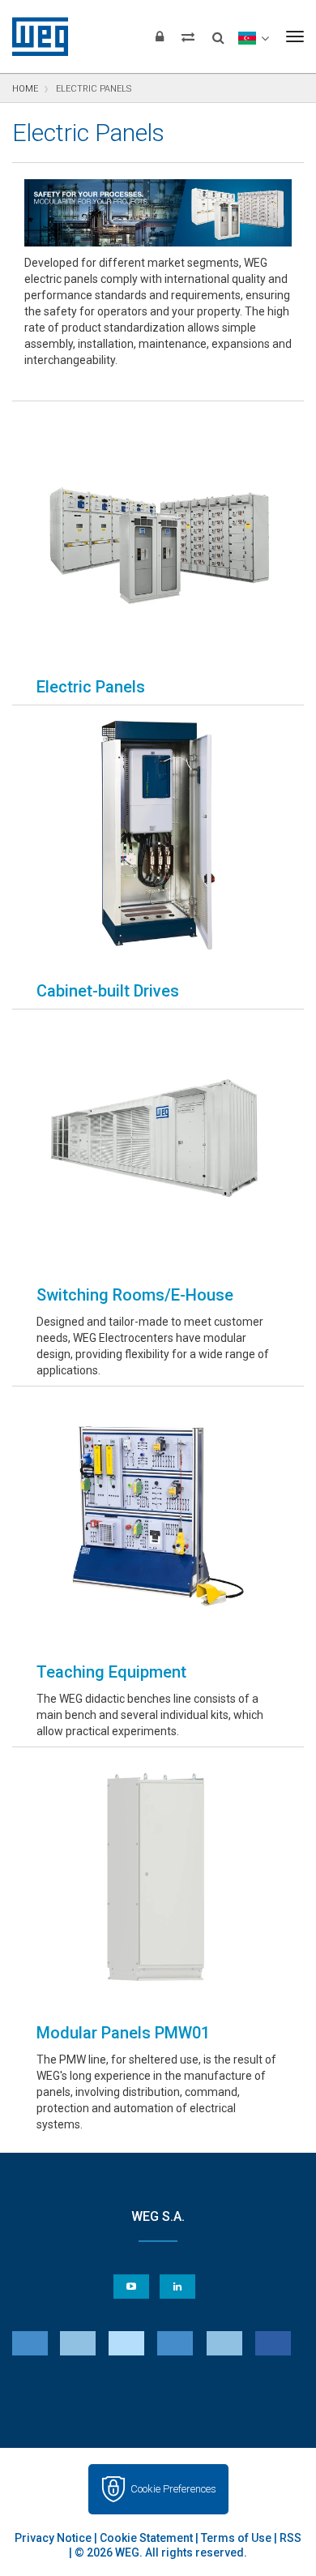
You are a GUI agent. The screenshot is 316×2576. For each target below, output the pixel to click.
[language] (253, 36)
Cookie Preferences (173, 2489)
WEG (34, 36)
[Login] (160, 36)
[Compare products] (188, 36)
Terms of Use (236, 2538)
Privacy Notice (53, 2538)
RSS (290, 2538)
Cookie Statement (146, 2538)
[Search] (218, 32)
